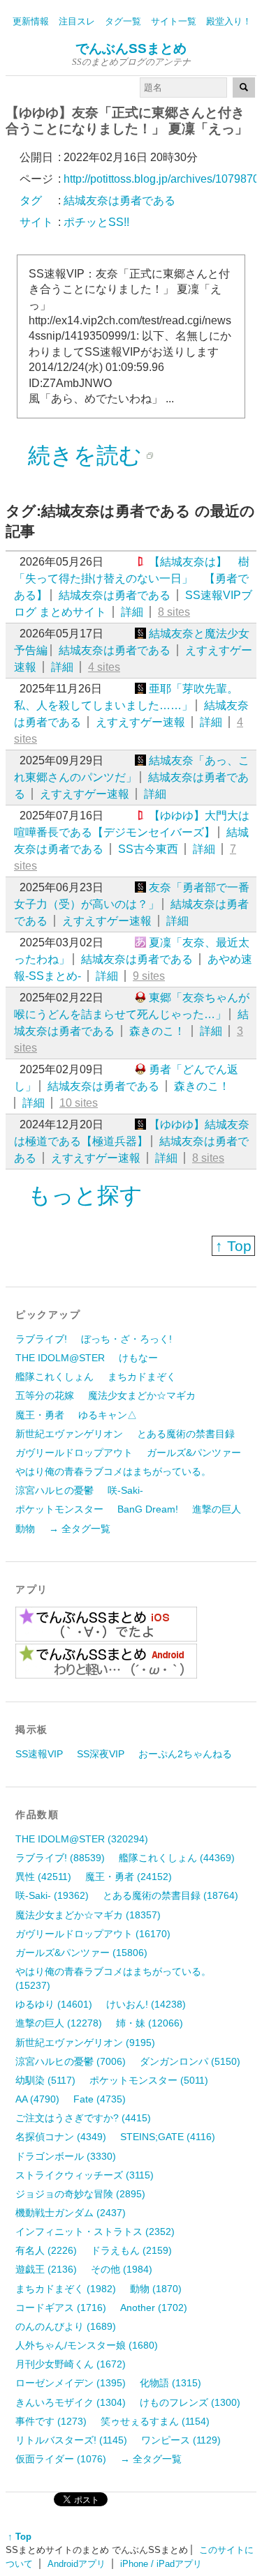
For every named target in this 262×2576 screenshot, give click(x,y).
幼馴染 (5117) (45, 2080)
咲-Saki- (125, 1490)
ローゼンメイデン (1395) (71, 2383)
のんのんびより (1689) (66, 2326)
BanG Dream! (148, 1509)
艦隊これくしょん (54, 1377)
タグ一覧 (123, 21)
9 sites (149, 976)
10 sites (79, 1103)
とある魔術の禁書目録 (186, 1434)
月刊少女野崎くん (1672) (71, 2364)
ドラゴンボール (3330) (66, 2156)
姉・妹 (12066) (150, 2023)
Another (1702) (154, 2308)
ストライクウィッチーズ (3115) (85, 2175)
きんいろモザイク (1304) (71, 2402)
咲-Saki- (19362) (52, 1895)
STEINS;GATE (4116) (168, 2137)
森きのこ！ (157, 1031)
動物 (25, 1529)
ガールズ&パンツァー (194, 1453)
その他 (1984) (122, 2269)
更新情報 (31, 21)
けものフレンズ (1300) (190, 2402)
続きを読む (85, 455)
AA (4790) (37, 2099)
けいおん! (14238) (146, 2004)
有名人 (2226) (46, 2250)
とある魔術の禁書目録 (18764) (170, 1895)
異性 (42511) (43, 1877)
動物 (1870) (156, 2289)
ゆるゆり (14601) (54, 2004)
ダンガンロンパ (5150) (190, 2061)
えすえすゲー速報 (140, 722)
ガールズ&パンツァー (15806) (81, 1953)
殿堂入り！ (229, 21)
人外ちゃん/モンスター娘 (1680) (87, 2345)
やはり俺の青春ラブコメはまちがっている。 (113, 1471)
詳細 (132, 612)
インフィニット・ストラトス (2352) (95, 2232)
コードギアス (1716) (61, 2308)
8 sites (174, 612)
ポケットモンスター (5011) (149, 2080)
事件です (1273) (51, 2421)
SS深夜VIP (101, 1754)
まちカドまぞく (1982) (66, 2289)
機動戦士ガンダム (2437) (71, 2213)
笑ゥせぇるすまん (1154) (155, 2421)
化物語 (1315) (170, 2383)
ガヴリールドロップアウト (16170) (93, 1934)
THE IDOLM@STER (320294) (82, 1839)
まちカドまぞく (142, 1377)
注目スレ (77, 21)
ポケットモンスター (59, 1509)
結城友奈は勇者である (115, 595)
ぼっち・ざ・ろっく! (126, 1339)
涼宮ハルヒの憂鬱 (54, 1490)
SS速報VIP (39, 1754)
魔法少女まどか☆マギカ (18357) (88, 1915)
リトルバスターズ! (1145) (71, 2440)
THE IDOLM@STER (60, 1358)
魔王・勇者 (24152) (129, 1877)
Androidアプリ (77, 2564)
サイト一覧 (174, 21)
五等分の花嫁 (45, 1395)
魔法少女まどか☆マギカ (142, 1395)
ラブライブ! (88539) (60, 1858)
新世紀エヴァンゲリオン (69, 1434)
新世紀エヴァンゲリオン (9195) (85, 2043)
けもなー (138, 1358)
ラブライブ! (41, 1339)
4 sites (104, 667)
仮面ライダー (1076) (61, 2459)
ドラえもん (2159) (131, 2250)
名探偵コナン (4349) (61, 2137)
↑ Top (233, 1246)
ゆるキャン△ (108, 1415)
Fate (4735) (100, 2099)
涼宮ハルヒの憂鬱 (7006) (71, 2061)
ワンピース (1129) (181, 2440)
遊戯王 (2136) (46, 2269)
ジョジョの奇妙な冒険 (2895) (80, 2194)
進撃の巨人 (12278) (59, 2023)
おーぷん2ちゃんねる (185, 1754)
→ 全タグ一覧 (80, 1529)
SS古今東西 (148, 849)
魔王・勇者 (40, 1415)
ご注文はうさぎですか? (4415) (83, 2118)
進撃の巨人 (217, 1509)
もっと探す (85, 1195)
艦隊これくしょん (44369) (177, 1858)
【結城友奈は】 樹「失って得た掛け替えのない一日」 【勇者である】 (132, 578)
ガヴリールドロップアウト (74, 1453)
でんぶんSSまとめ (131, 48)
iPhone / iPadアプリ (161, 2564)
